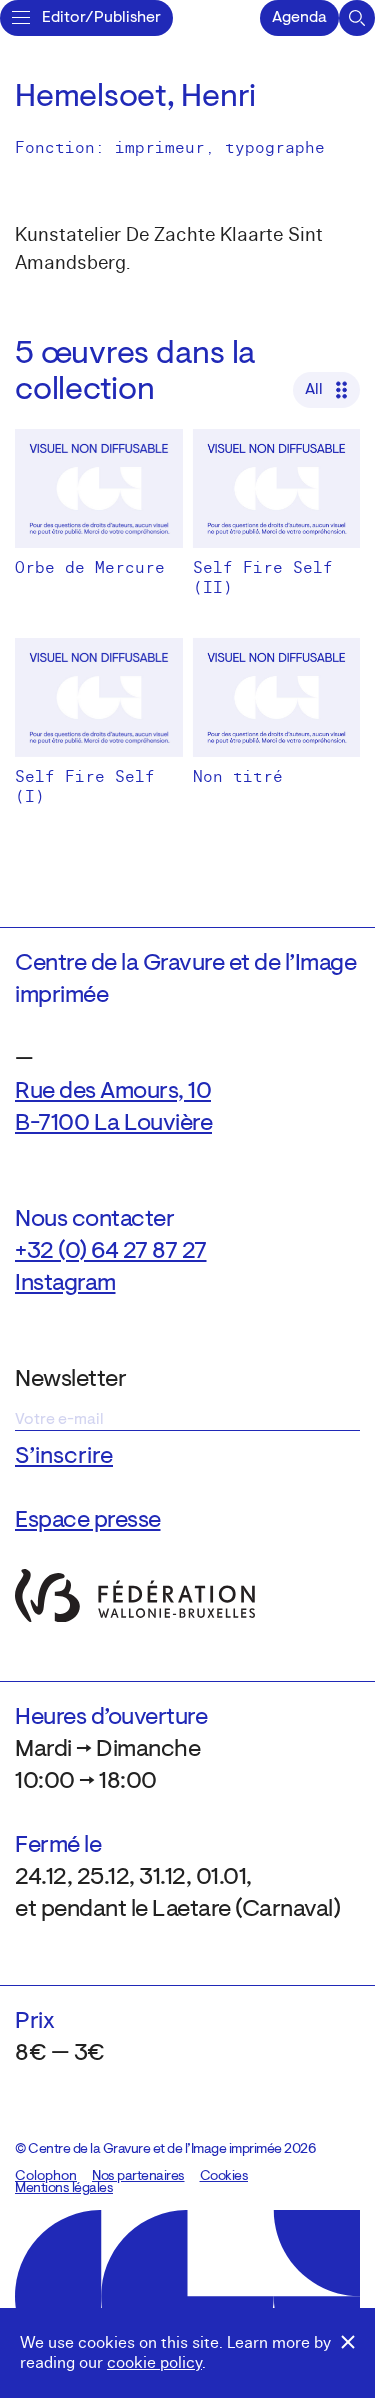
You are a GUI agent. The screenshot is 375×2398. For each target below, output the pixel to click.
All (314, 390)
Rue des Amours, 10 (113, 1092)
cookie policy (154, 2363)
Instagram (65, 1284)
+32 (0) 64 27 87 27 (111, 1252)
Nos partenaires (138, 2177)
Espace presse (88, 1521)
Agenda (299, 18)
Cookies (224, 2177)
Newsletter (70, 1380)
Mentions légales (64, 2189)
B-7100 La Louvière (113, 1124)
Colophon (46, 2177)
